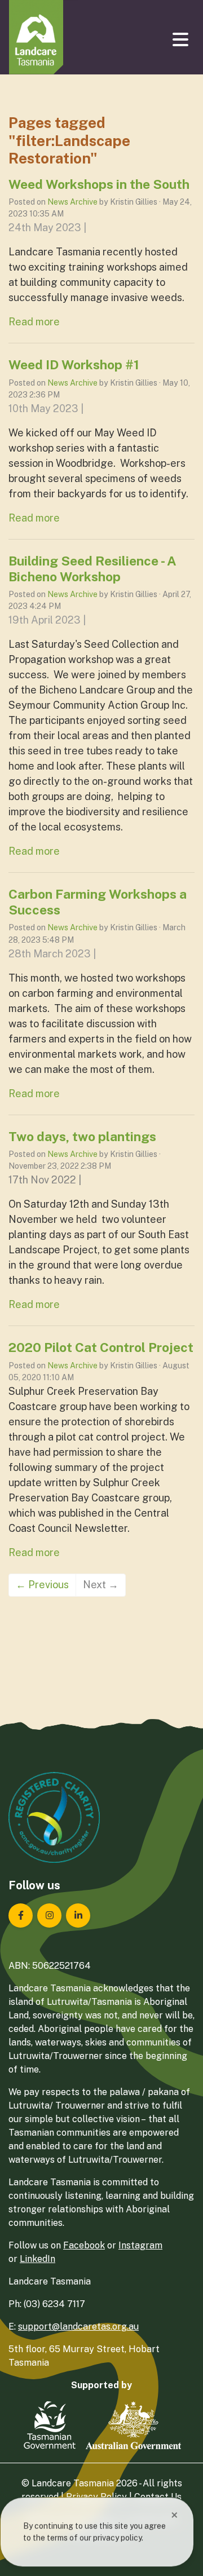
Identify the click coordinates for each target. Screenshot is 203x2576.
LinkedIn (37, 2259)
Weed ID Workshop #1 (74, 364)
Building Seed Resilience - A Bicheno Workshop (92, 569)
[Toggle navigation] (182, 39)
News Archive (72, 202)
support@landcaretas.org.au (78, 2327)
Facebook (84, 2245)
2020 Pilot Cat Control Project (101, 1347)
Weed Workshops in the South (99, 184)
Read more (34, 322)
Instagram (140, 2245)
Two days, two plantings (82, 1136)
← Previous (42, 1585)
